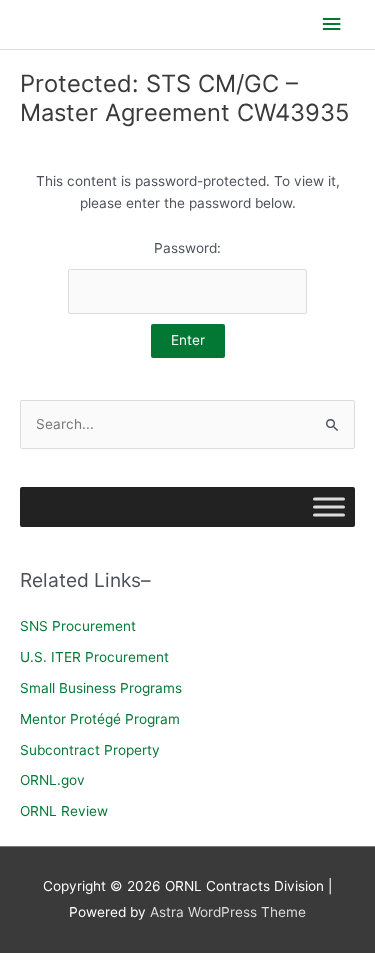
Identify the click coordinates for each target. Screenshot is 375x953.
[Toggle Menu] (329, 507)
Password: (187, 248)
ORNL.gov (52, 780)
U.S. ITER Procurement (94, 657)
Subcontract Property (90, 750)
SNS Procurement (78, 626)
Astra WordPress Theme (228, 912)
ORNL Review (64, 811)
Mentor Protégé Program (100, 719)
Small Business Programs (101, 688)
